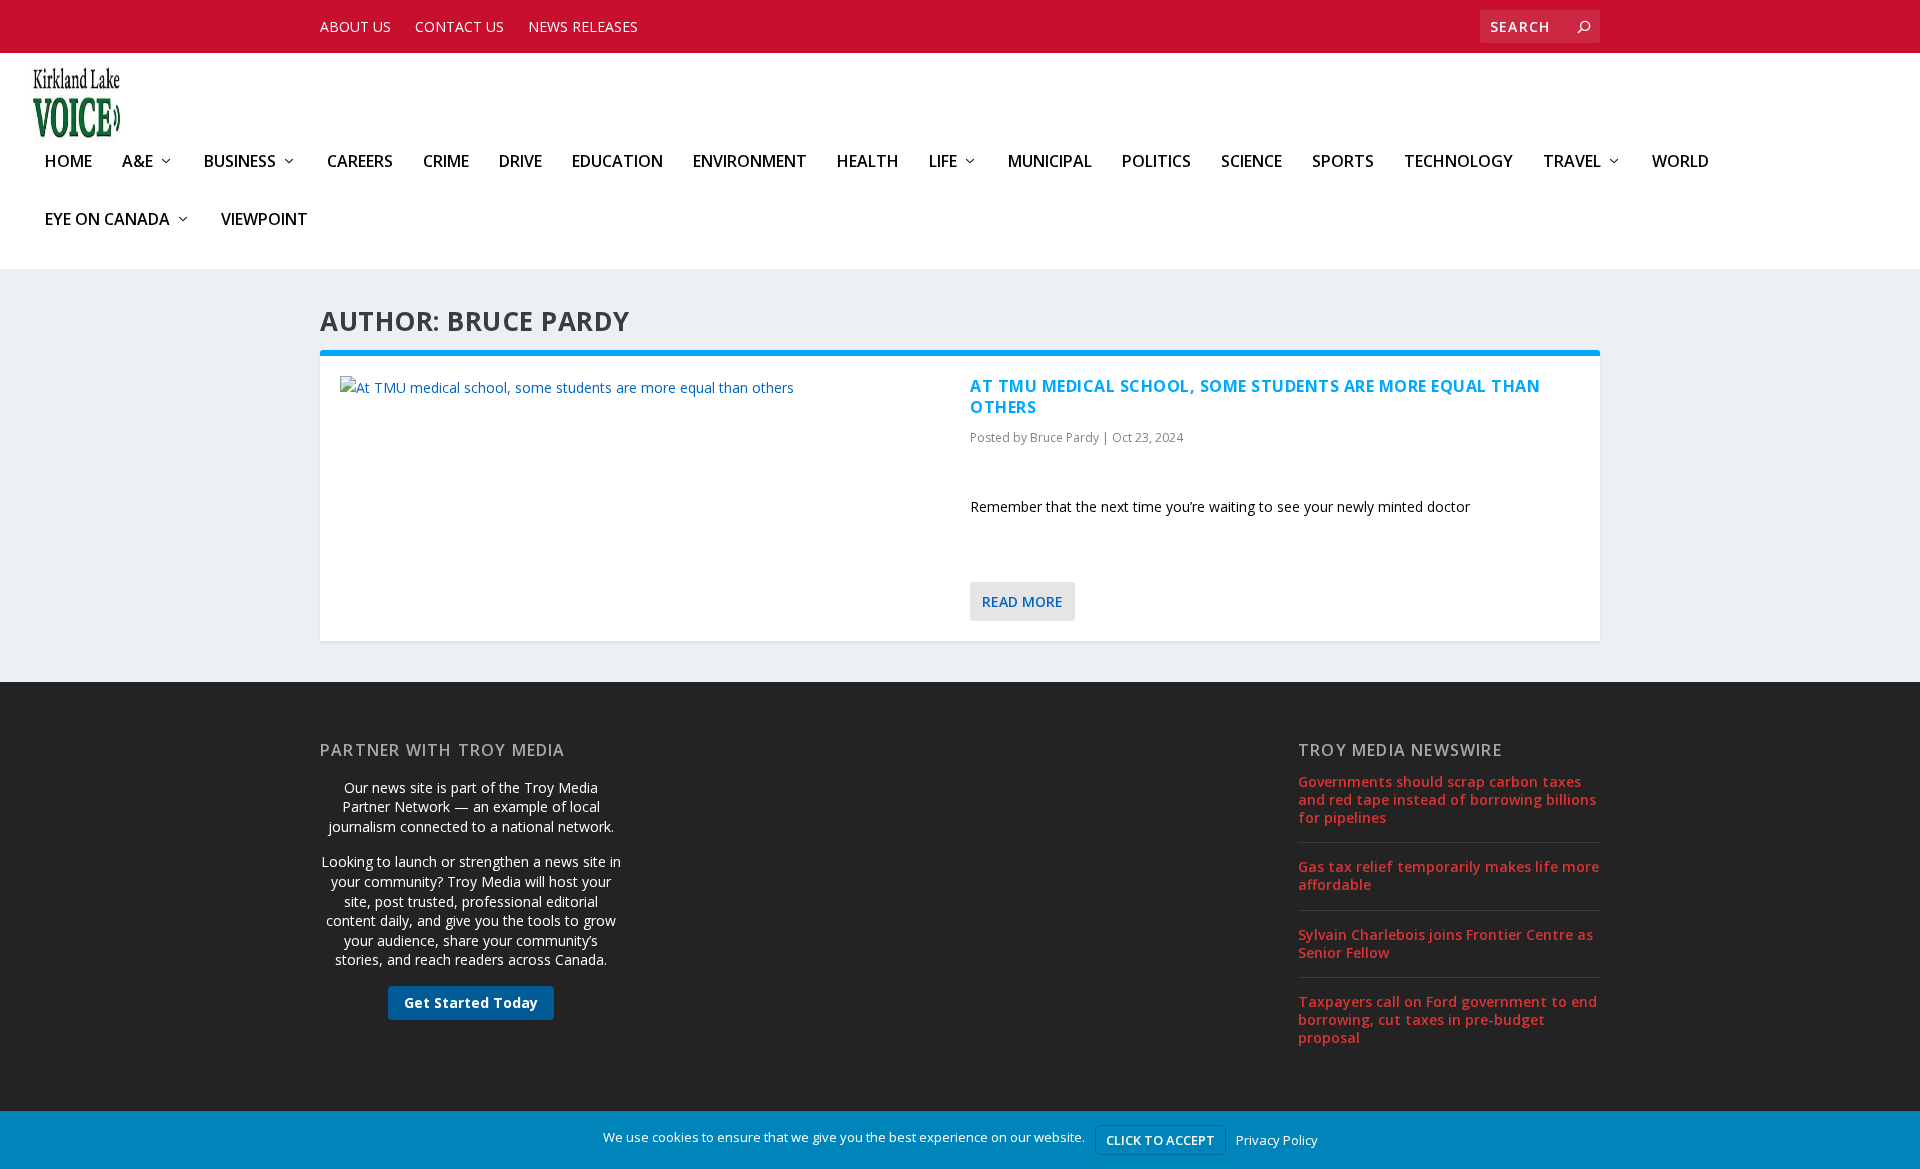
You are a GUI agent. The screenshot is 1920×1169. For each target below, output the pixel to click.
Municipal (1050, 162)
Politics (1156, 162)
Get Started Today (471, 1002)
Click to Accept (1160, 1140)
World (1680, 162)
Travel (1572, 162)
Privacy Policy (1277, 1140)
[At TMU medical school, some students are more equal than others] (645, 388)
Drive (520, 162)
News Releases (583, 26)
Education (617, 162)
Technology (1458, 162)
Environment (750, 162)
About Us (355, 26)
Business (240, 162)
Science (1251, 162)
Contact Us (459, 26)
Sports (1343, 162)
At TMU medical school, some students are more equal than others (1255, 396)
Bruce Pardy (1064, 437)
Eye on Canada (107, 220)
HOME (68, 162)
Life (943, 162)
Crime (446, 162)
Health (868, 162)
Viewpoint (264, 220)
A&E (137, 162)
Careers (360, 162)
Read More (1022, 601)
